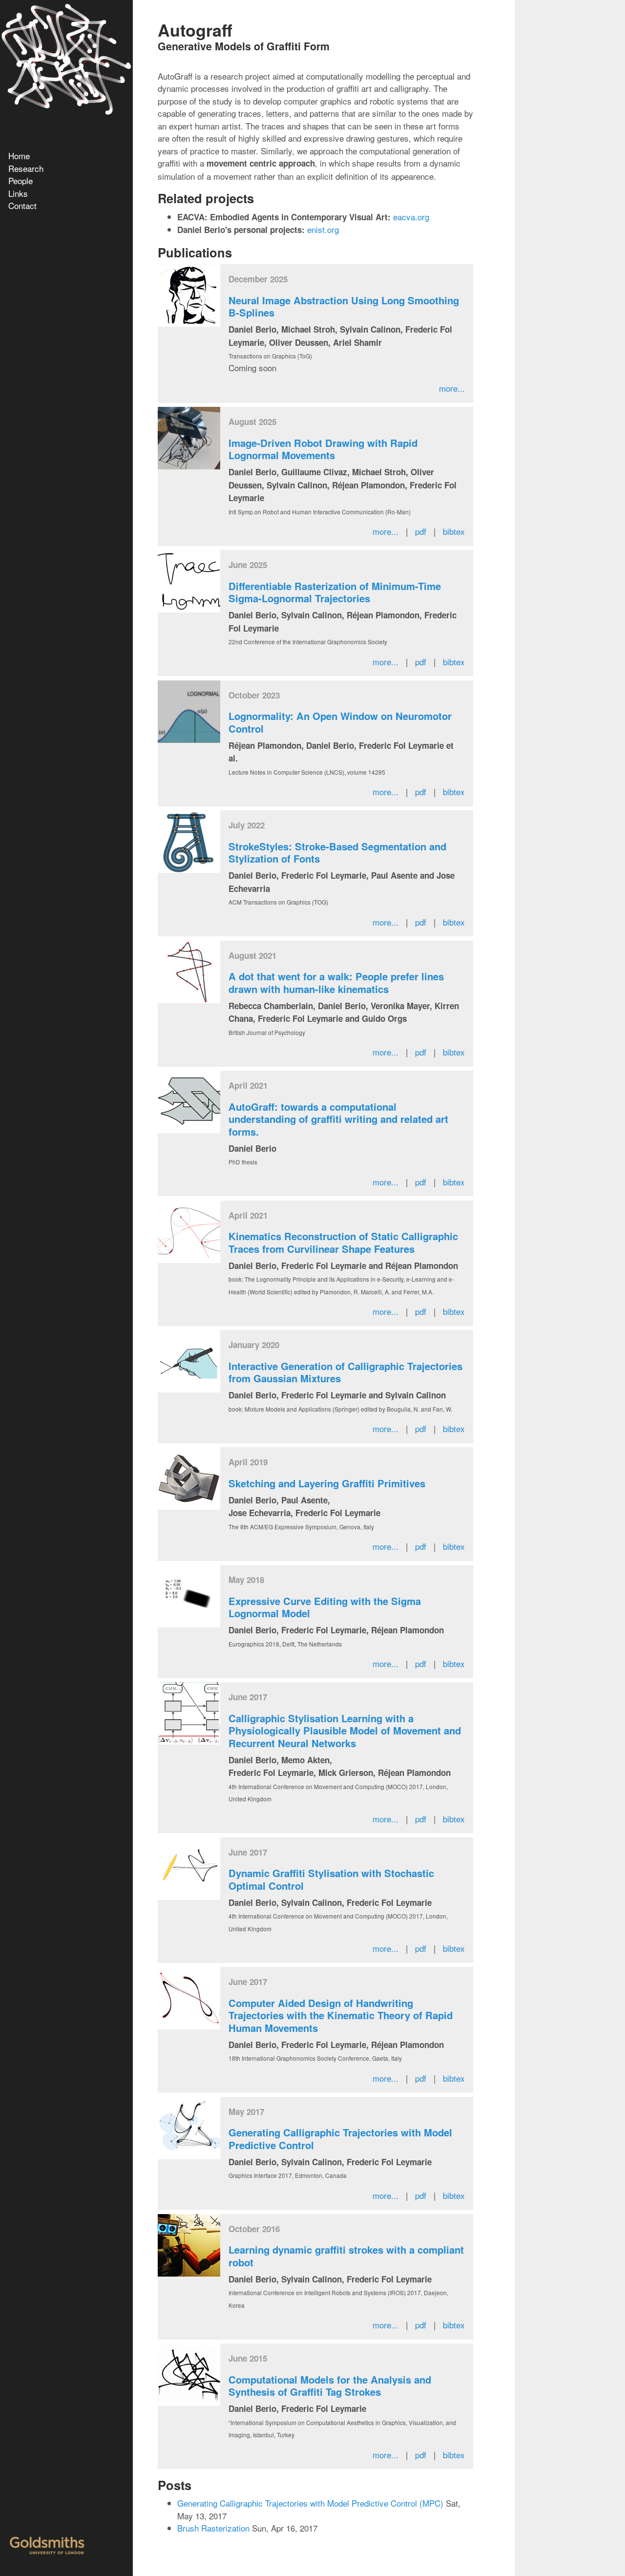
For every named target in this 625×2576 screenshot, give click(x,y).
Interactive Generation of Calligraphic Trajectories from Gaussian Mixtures (345, 1372)
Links (18, 193)
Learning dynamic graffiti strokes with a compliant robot (346, 2256)
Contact (22, 205)
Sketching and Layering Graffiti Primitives (327, 1483)
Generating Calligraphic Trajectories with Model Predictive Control (340, 2139)
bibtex (454, 531)
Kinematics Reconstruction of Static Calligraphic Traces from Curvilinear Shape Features (343, 1242)
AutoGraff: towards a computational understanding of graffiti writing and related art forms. (338, 1119)
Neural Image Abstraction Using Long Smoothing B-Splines (344, 306)
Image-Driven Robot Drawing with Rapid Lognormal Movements (323, 449)
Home (19, 156)
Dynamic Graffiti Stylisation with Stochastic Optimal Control (331, 1879)
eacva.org (411, 217)
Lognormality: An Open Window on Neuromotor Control (340, 722)
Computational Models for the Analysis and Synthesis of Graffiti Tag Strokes (330, 2386)
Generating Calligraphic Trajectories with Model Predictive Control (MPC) (310, 2503)
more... (452, 388)
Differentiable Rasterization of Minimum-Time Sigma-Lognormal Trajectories (335, 592)
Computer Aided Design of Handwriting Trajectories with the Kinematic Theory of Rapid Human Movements (341, 2015)
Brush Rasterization (213, 2528)
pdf (421, 531)
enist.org (323, 229)
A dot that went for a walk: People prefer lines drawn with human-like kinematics (336, 982)
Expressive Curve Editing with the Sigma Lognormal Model (325, 1607)
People (21, 180)
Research (26, 168)
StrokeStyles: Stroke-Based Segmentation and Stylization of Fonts (337, 853)
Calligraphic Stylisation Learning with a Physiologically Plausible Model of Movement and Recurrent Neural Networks (345, 1731)
